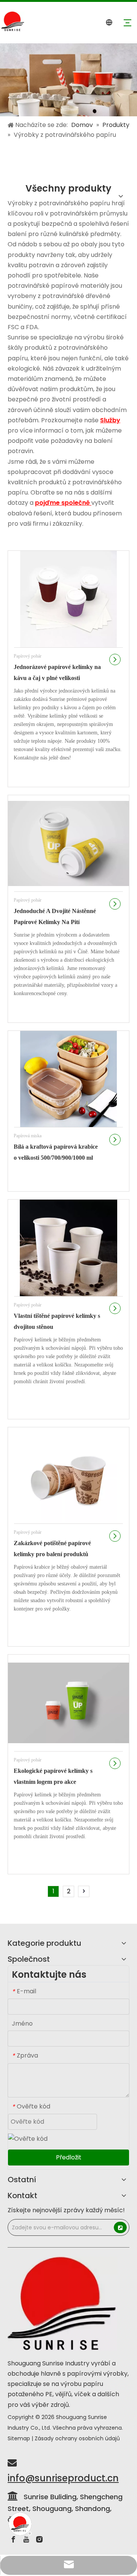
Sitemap (19, 2438)
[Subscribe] (120, 2227)
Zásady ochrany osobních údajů (77, 2438)
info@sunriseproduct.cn (63, 2478)
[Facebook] (13, 2540)
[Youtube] (26, 2540)
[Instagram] (39, 2540)
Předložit (69, 2157)
